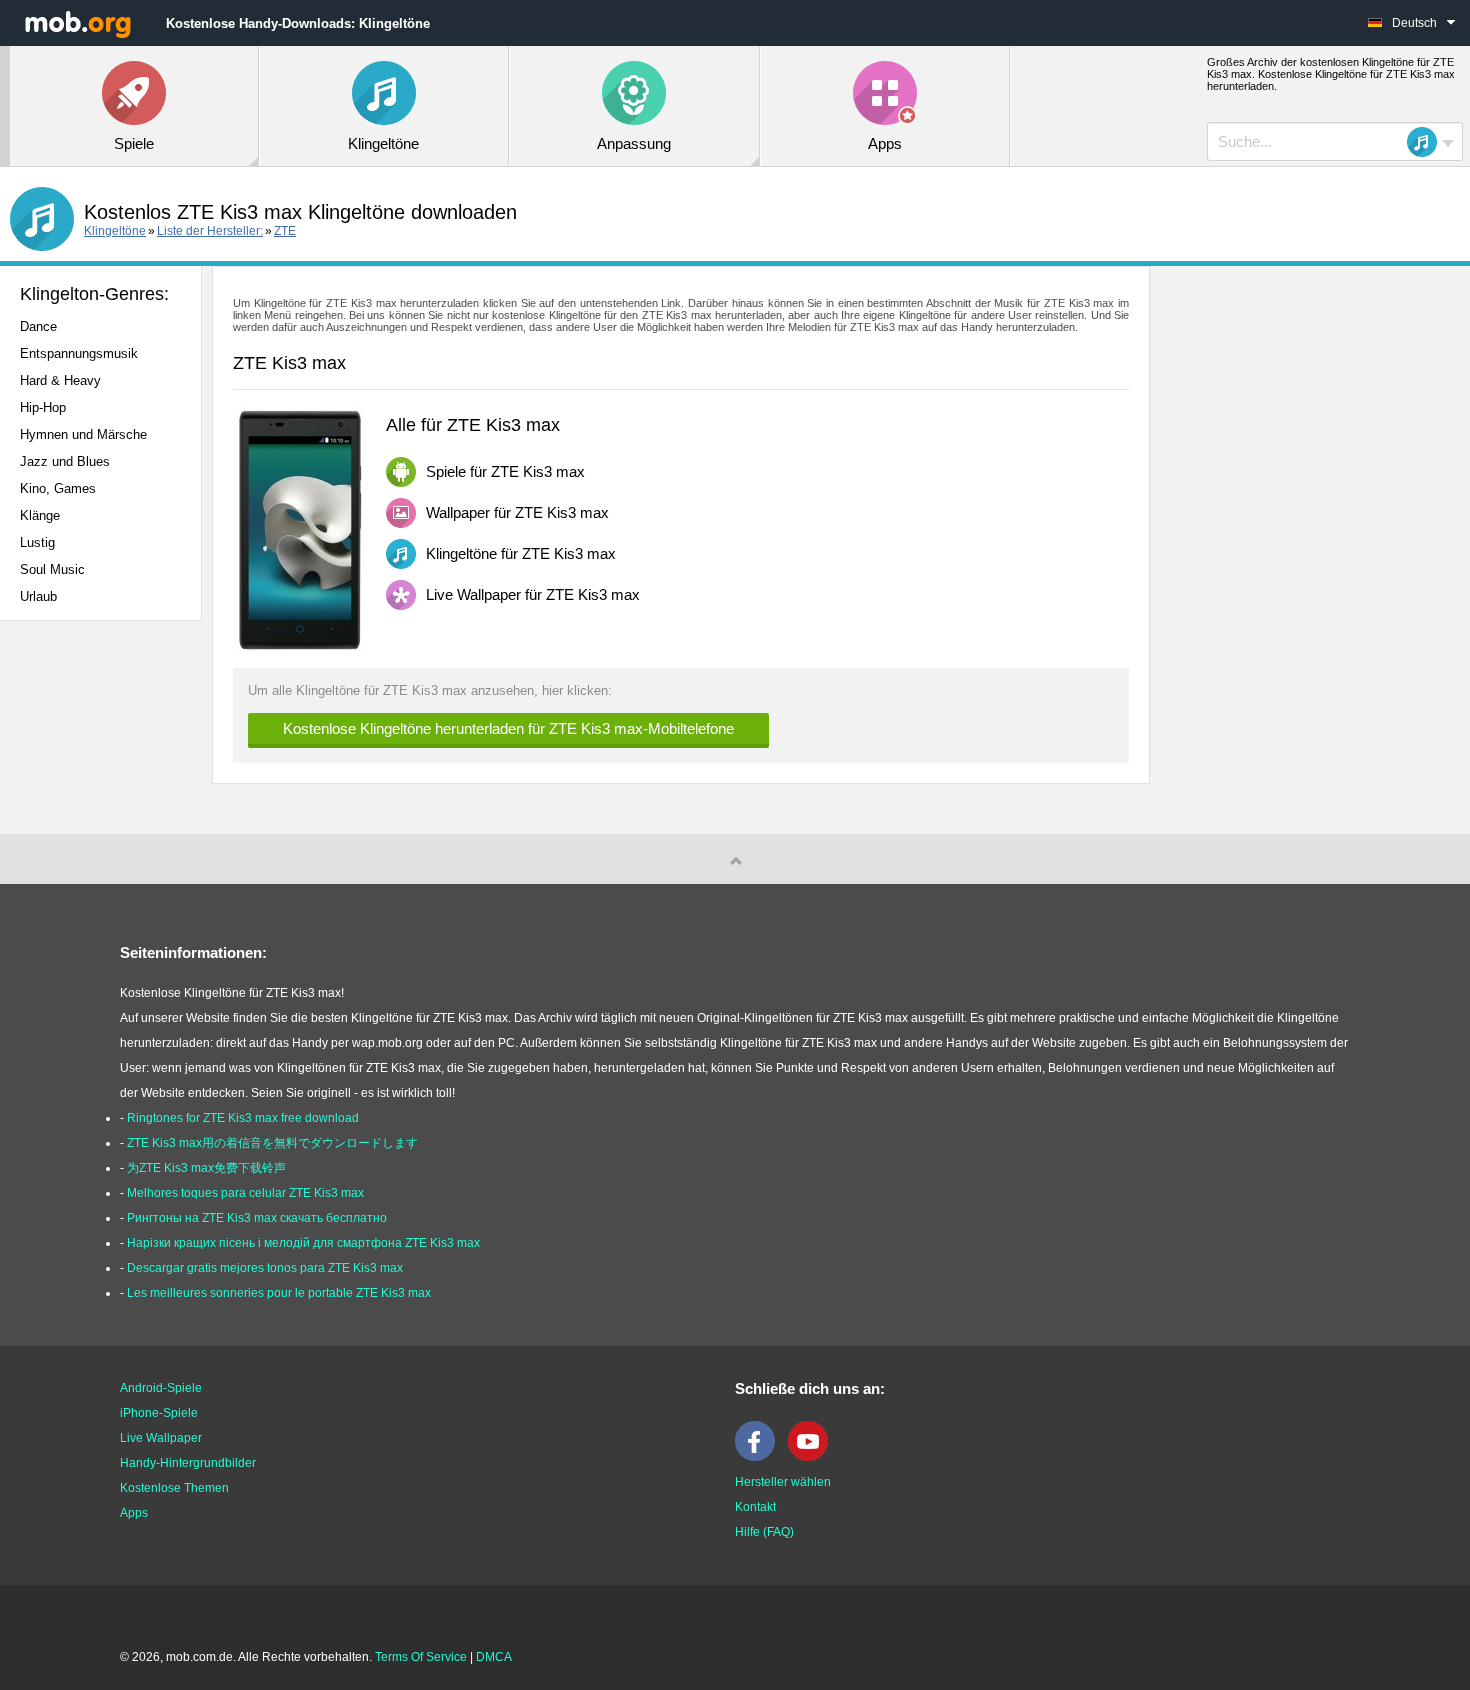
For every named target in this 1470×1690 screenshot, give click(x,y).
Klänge (40, 515)
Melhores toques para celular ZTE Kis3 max (245, 1193)
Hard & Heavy (60, 380)
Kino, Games (58, 488)
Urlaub (38, 596)
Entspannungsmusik (79, 353)
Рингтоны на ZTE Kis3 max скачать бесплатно (257, 1218)
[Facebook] (760, 1457)
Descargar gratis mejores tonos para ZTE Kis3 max (265, 1268)
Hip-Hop (43, 407)
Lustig (37, 542)
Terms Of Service (421, 1657)
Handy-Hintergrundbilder (188, 1463)
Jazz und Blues (65, 461)
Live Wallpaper (161, 1438)
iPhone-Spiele (159, 1413)
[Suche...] (1428, 142)
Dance (38, 326)
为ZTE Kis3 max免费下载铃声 (206, 1168)
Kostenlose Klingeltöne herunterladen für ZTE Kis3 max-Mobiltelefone (508, 728)
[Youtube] (813, 1457)
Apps (134, 1513)
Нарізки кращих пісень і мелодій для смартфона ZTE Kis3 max (303, 1243)
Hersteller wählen (783, 1482)
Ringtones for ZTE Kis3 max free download (243, 1118)
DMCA (494, 1657)
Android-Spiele (161, 1388)
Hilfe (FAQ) (764, 1532)
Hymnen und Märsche (83, 434)
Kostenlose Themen (174, 1488)
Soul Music (52, 569)
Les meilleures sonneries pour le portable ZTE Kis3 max (279, 1293)
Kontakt (755, 1507)
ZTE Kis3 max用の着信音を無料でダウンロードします (272, 1143)
